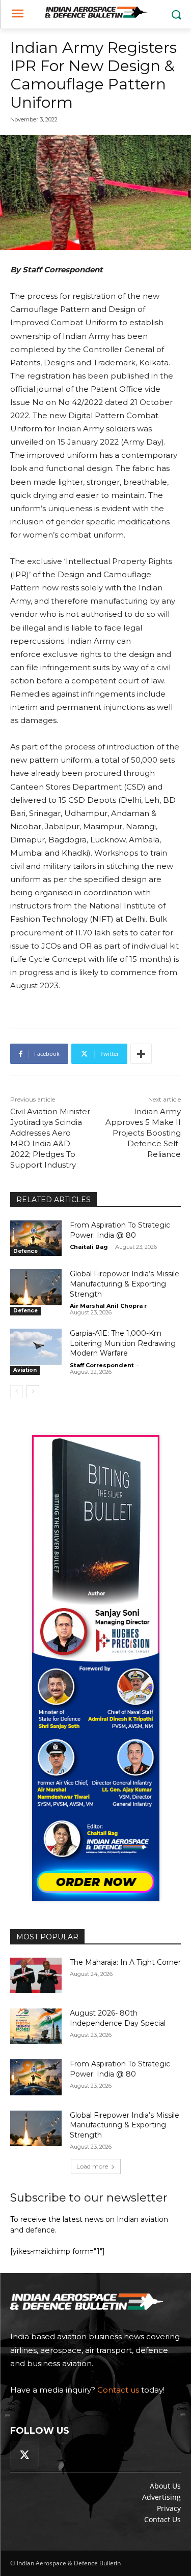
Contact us (118, 2390)
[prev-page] (17, 1392)
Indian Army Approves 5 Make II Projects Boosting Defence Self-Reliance (143, 1133)
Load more (92, 2166)
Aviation (25, 1370)
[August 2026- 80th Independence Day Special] (36, 2026)
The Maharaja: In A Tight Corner (125, 1962)
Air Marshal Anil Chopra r (108, 1306)
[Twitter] (24, 2455)
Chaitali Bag (89, 1247)
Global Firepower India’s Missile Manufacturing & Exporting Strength (125, 1284)
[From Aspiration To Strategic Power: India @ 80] (36, 1238)
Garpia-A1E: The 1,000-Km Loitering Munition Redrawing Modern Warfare (123, 1343)
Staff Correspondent (102, 1365)
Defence (25, 1251)
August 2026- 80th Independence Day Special (118, 2018)
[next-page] (33, 1392)
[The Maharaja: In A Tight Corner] (36, 1975)
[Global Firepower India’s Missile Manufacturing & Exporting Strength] (36, 1287)
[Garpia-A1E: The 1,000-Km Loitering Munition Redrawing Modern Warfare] (36, 1346)
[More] (141, 1054)
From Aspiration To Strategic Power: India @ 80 (120, 2069)
